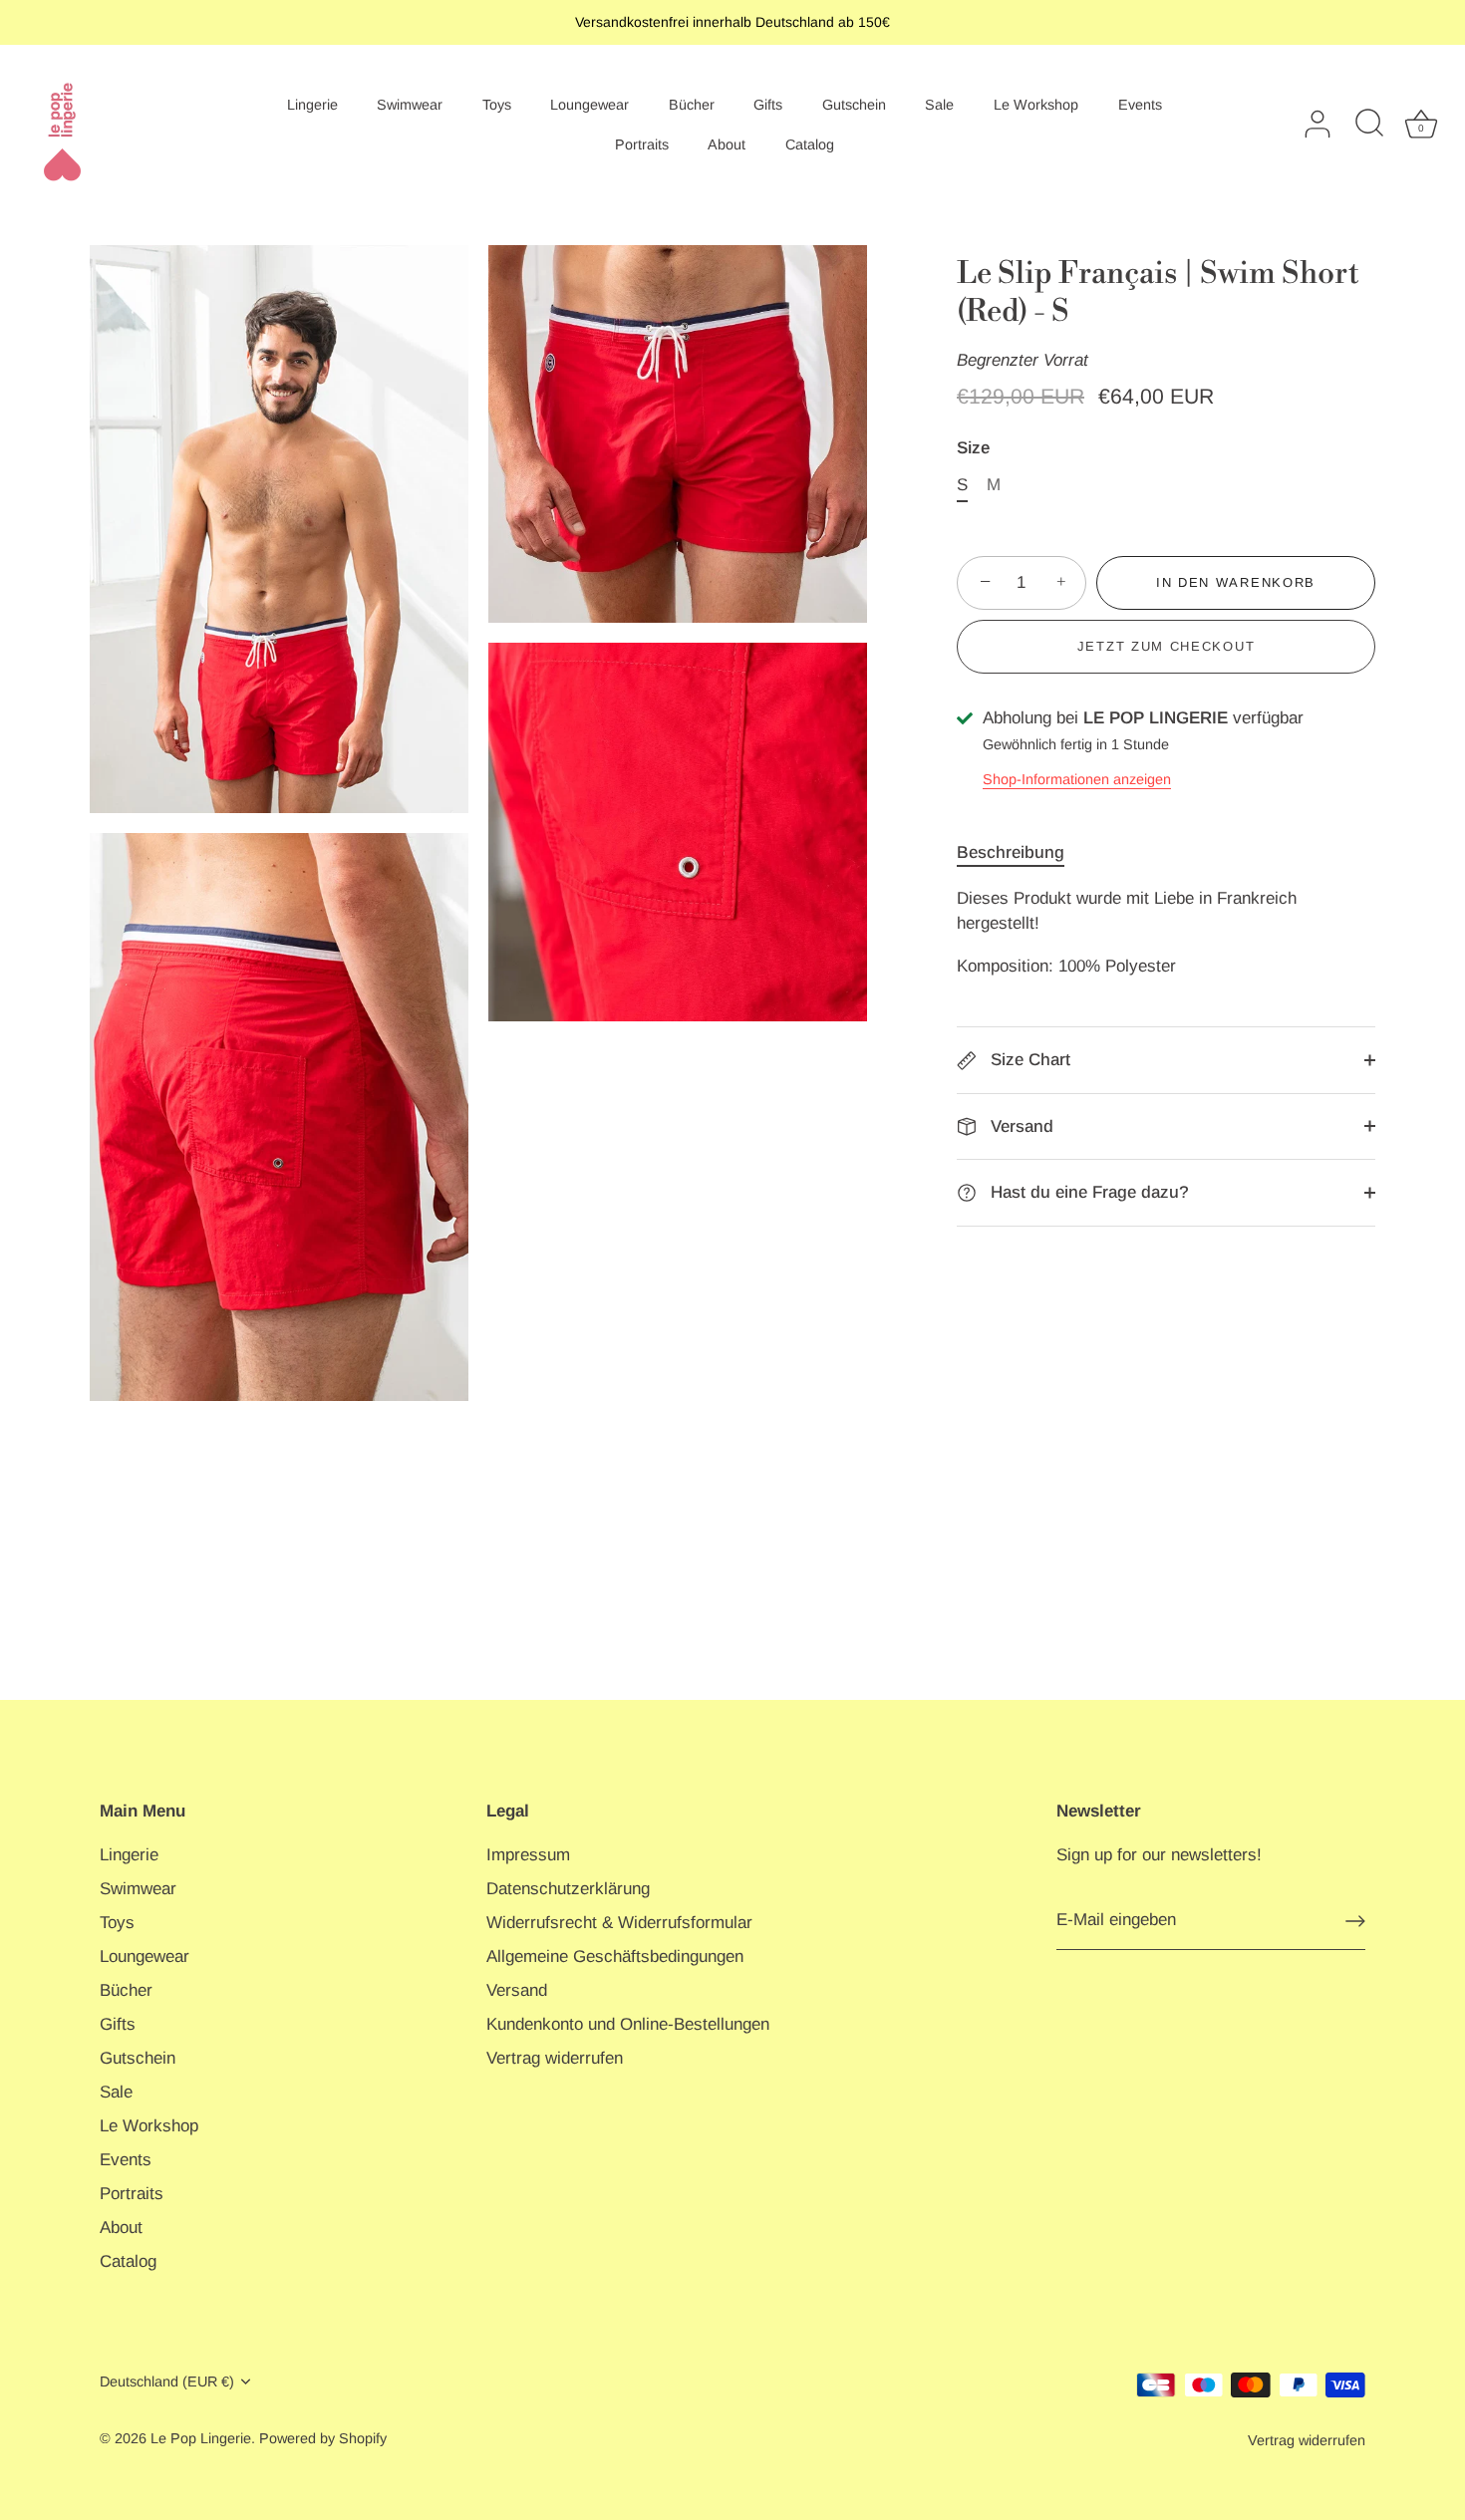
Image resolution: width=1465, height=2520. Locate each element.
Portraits (642, 144)
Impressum (528, 1855)
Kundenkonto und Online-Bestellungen (628, 2024)
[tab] (1021, 853)
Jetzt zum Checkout (1166, 646)
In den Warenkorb (1236, 582)
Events (1140, 105)
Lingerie (312, 105)
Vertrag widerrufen (555, 2058)
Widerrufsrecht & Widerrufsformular (619, 1923)
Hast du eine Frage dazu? (1087, 1192)
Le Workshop (1036, 105)
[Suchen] (1369, 125)
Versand (1020, 1126)
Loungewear (589, 105)
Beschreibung (1011, 852)
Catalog (810, 144)
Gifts (768, 105)
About (727, 144)
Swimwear (410, 105)
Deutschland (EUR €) (167, 2381)
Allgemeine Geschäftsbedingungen (615, 1957)
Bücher (692, 105)
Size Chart (1028, 1060)
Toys (497, 105)
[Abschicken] (1355, 1921)
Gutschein (854, 105)
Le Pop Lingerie (201, 2438)
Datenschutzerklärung (568, 1889)
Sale (939, 105)
